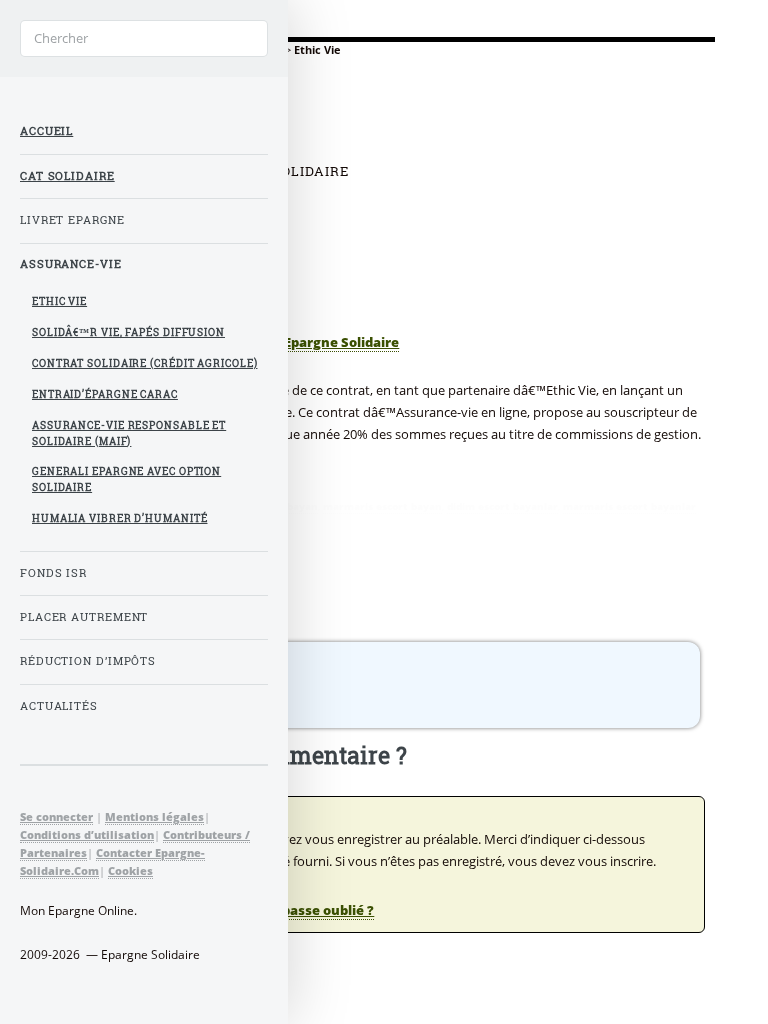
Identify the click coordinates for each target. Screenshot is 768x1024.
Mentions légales (154, 816)
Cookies (130, 870)
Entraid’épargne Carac (105, 394)
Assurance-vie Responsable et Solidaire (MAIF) (129, 433)
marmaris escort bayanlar (629, 506)
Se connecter (56, 816)
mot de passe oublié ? (303, 910)
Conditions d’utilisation (87, 834)
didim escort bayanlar (502, 506)
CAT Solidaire (67, 176)
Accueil (46, 131)
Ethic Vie (59, 301)
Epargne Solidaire (341, 342)
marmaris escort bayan (382, 506)
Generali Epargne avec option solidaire (126, 479)
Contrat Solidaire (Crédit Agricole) (145, 363)
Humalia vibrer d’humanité (120, 518)
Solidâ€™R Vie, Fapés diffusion (128, 332)
